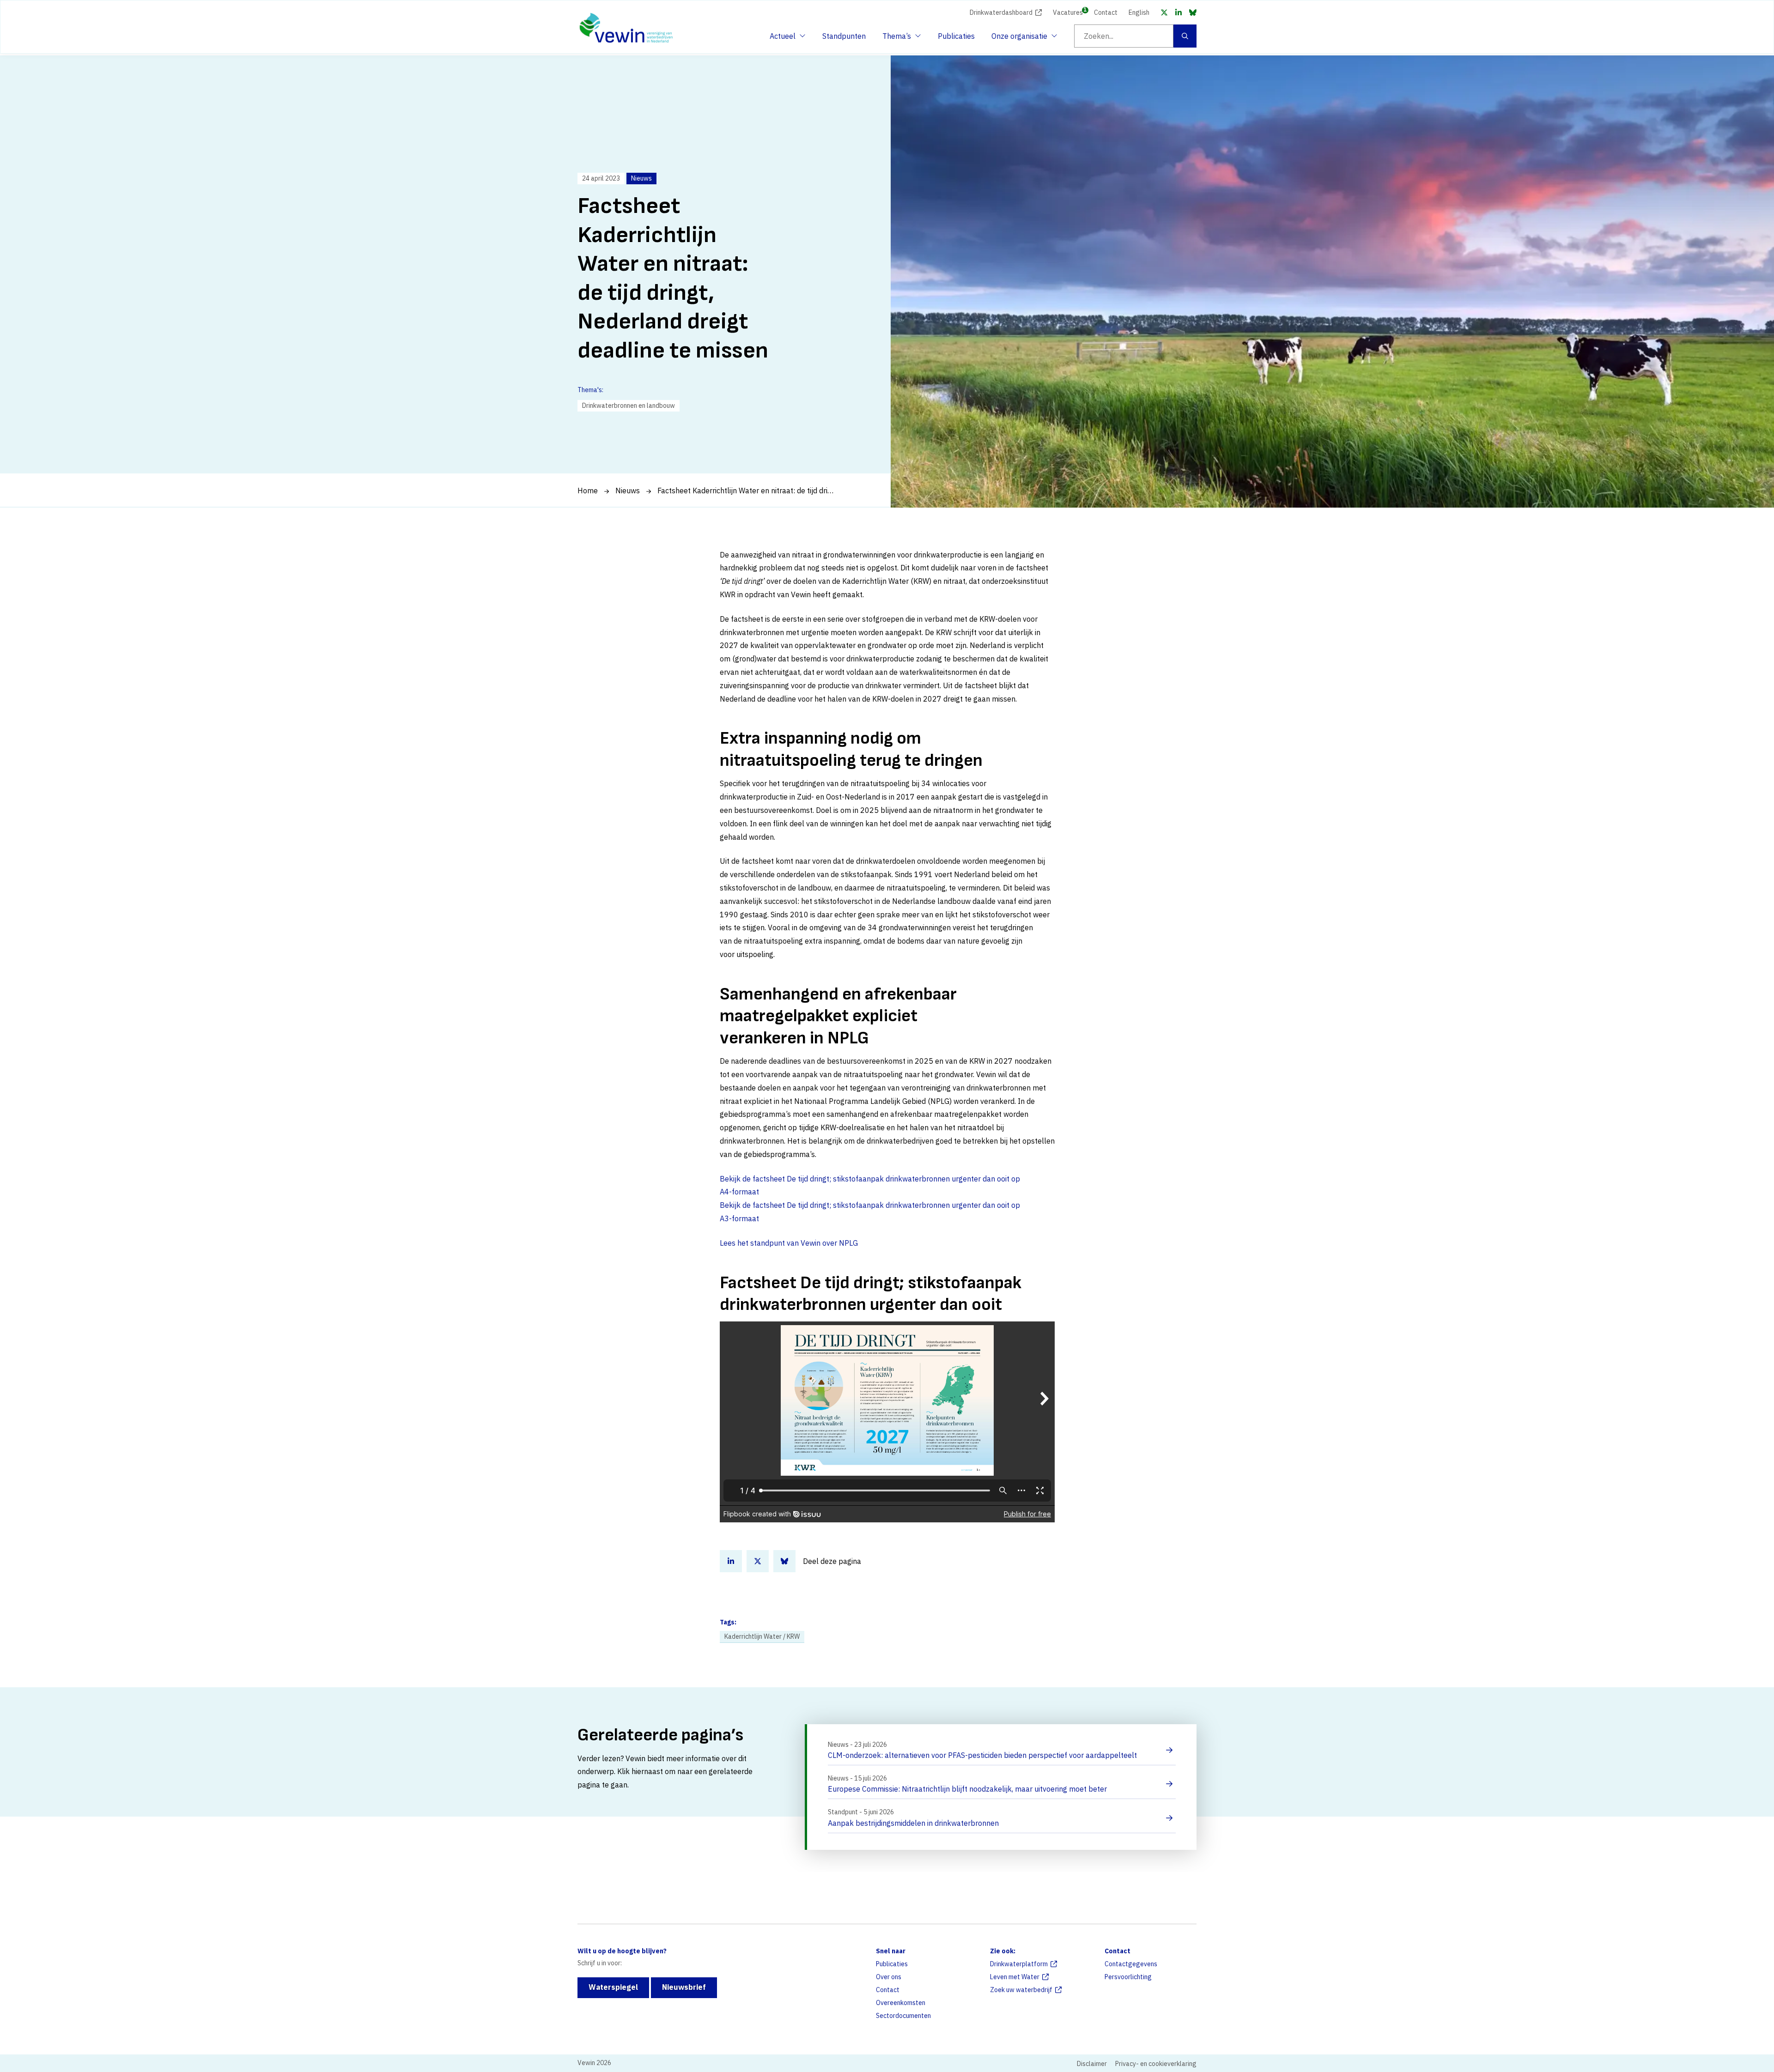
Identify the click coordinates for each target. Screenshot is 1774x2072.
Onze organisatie (1019, 39)
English (1139, 12)
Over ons (889, 1977)
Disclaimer (1092, 2064)
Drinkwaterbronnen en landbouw (629, 406)
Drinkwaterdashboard (1001, 12)
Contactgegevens (1131, 1964)
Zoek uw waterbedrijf (1021, 1990)
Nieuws (628, 491)
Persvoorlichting (1128, 1977)
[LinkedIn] (1179, 12)
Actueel (786, 39)
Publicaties (956, 36)
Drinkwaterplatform (1019, 1964)
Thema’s (899, 39)
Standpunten (844, 36)
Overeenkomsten (901, 2003)
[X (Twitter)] (1164, 12)
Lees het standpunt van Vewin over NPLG (789, 1243)
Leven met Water (1015, 1977)
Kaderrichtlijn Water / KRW (762, 1636)
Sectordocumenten (903, 2016)
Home (588, 491)
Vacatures (1068, 12)
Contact (1106, 12)
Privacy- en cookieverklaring (1156, 2064)
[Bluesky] (1193, 12)
